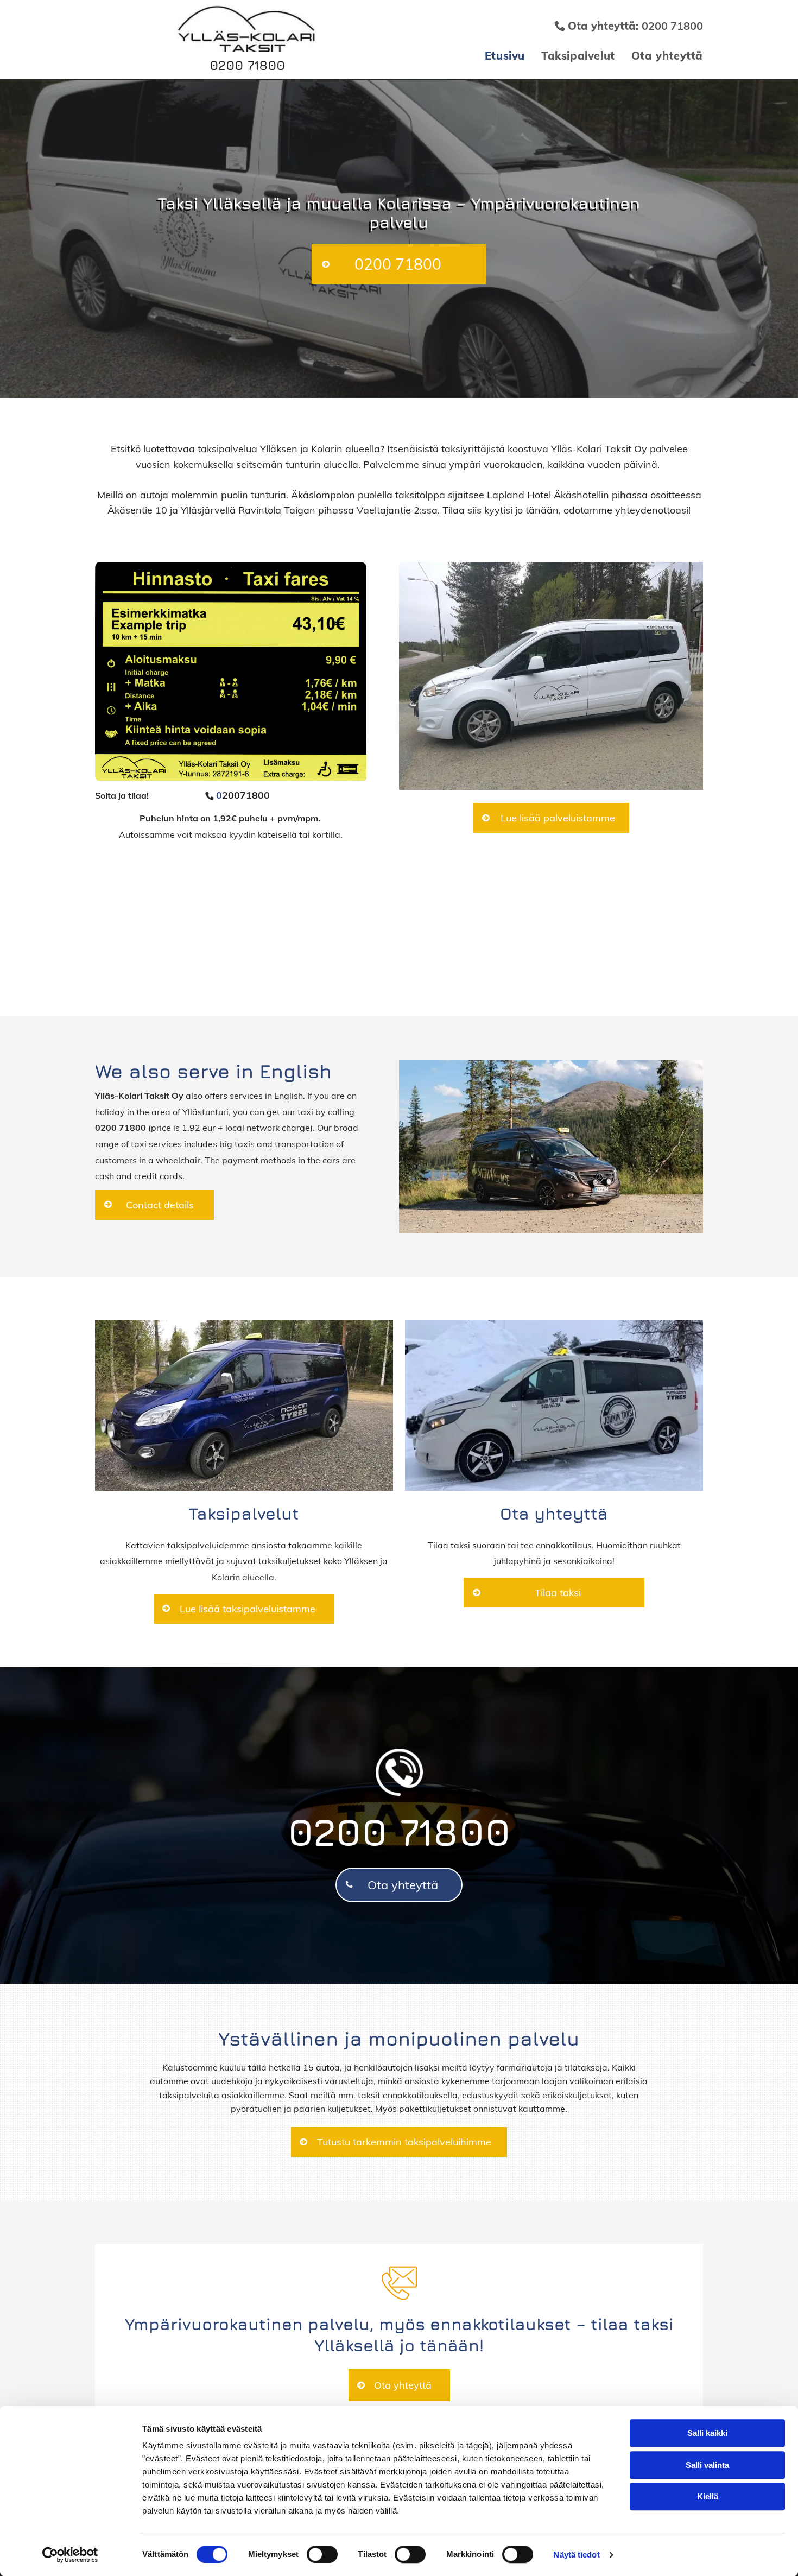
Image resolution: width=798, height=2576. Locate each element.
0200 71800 (247, 65)
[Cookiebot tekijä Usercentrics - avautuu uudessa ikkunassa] (70, 2555)
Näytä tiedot (576, 2555)
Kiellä (708, 2496)
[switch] (322, 2554)
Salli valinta (707, 2465)
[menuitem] (497, 56)
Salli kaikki (707, 2433)
